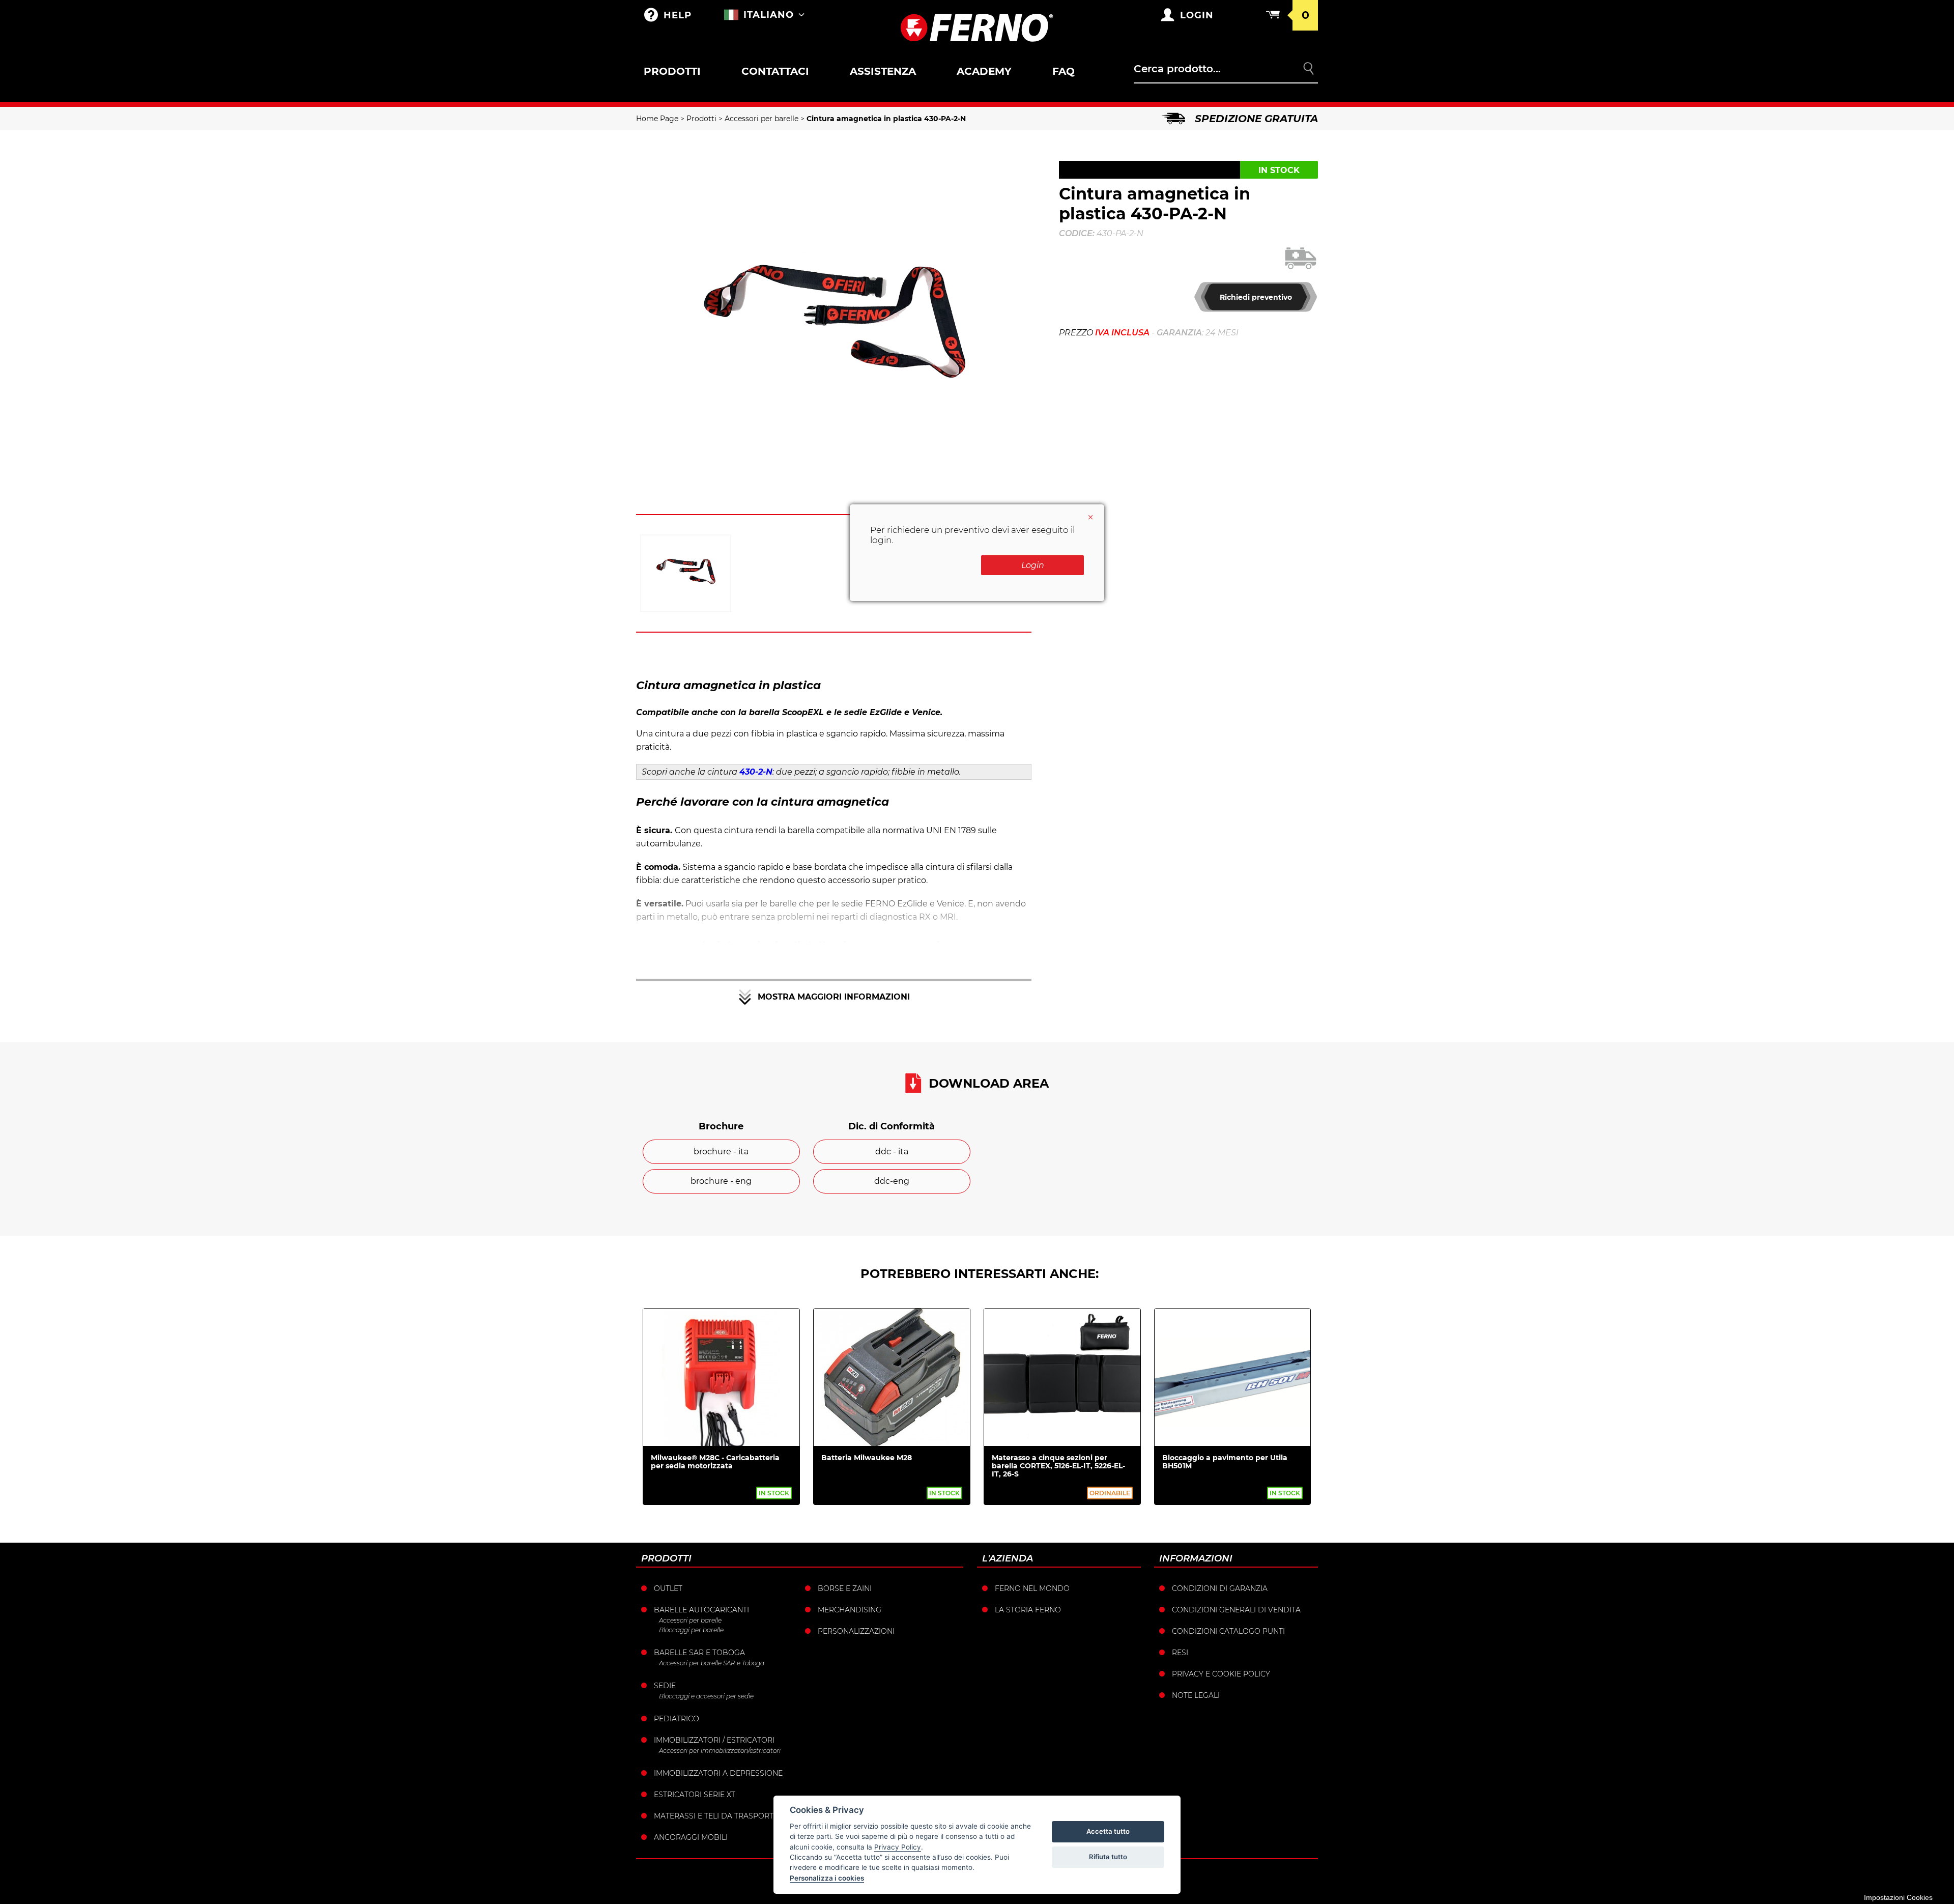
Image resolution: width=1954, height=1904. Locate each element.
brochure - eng (721, 1181)
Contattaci (775, 71)
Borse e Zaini (845, 1588)
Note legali (1196, 1695)
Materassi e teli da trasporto (717, 1816)
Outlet (668, 1588)
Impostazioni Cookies (1898, 1897)
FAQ (1064, 71)
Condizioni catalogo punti (1228, 1631)
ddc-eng (892, 1181)
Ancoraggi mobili (691, 1837)
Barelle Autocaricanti (701, 1610)
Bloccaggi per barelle (691, 1630)
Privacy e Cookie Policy (1221, 1674)
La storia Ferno (1028, 1610)
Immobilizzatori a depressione (718, 1773)
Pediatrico (677, 1719)
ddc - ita (892, 1152)
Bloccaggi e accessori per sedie (706, 1696)
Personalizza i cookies (827, 1878)
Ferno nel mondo (1032, 1588)
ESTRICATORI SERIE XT (695, 1795)
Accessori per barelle (762, 119)
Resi (1180, 1653)
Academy (984, 71)
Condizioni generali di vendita (1236, 1610)
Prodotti (672, 71)
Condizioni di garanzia (1220, 1588)
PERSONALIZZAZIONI (856, 1631)
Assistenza (883, 71)
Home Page (657, 119)
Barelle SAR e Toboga (699, 1653)
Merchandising (850, 1610)
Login (1033, 565)
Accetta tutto (1108, 1831)
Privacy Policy (898, 1847)
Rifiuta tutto (1108, 1857)
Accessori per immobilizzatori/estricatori (720, 1751)
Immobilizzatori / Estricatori (714, 1740)
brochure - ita (721, 1152)
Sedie (665, 1686)
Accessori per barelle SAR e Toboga (712, 1663)
